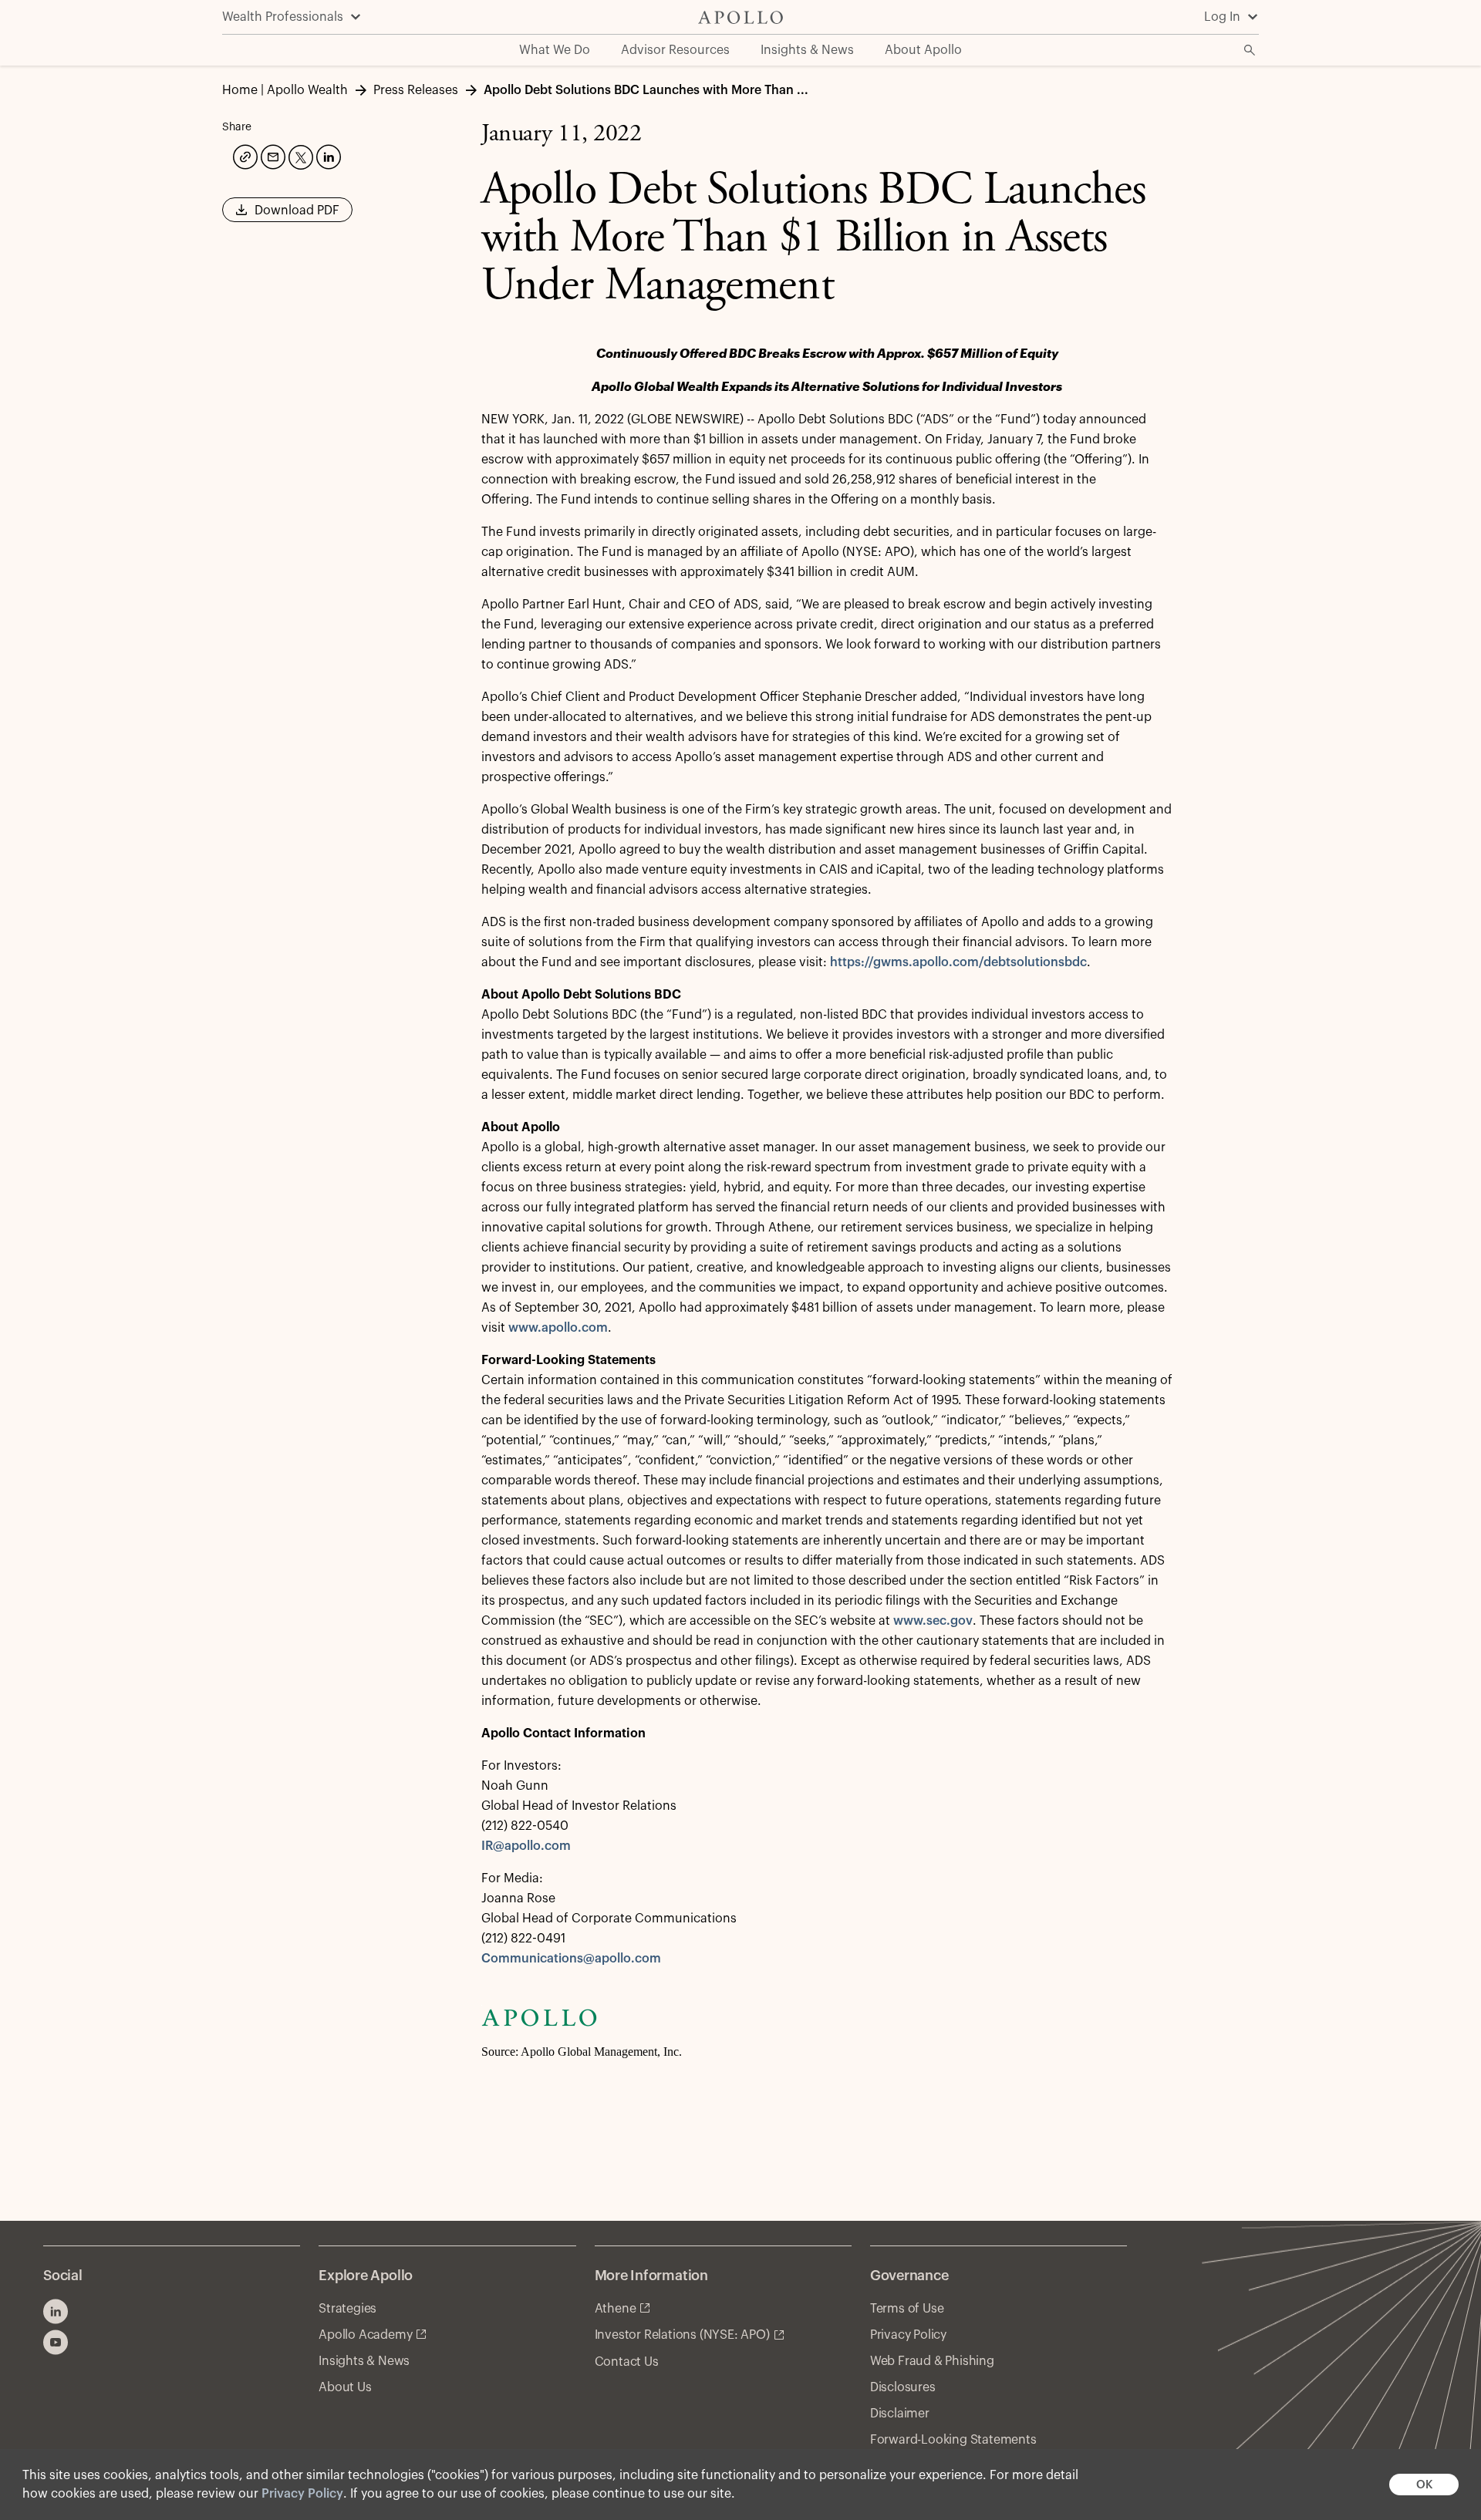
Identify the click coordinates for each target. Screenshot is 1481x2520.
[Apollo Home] (740, 17)
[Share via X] (299, 156)
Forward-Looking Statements (953, 2440)
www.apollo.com (558, 1328)
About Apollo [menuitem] (923, 50)
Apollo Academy (365, 2335)
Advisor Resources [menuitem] (675, 50)
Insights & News (364, 2361)
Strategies (347, 2309)
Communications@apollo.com (571, 1959)
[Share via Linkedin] (327, 155)
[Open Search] (1250, 50)
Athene (616, 2309)
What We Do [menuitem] (555, 50)
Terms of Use (907, 2309)
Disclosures (903, 2387)
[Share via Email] (272, 155)
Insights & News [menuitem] (807, 50)
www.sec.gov (933, 1621)
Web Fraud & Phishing (932, 2361)
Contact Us (627, 2362)
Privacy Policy (302, 2494)
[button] (287, 215)
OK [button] (1424, 2485)
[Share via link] (244, 155)
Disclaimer (900, 2414)
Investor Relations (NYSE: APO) (682, 2335)
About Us (345, 2387)
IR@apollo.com (526, 1846)
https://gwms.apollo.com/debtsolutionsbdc (958, 962)
